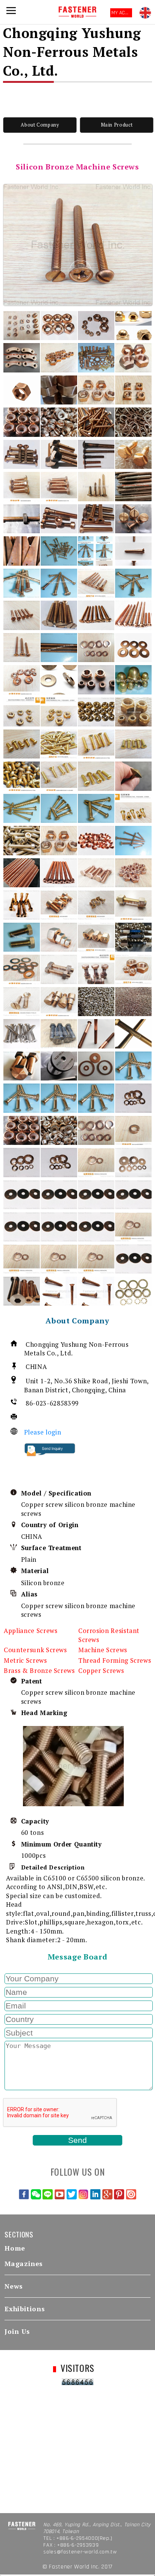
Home (15, 2248)
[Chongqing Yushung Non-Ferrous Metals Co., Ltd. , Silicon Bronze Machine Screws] (78, 245)
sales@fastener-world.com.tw (80, 2552)
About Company (40, 125)
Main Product (117, 125)
